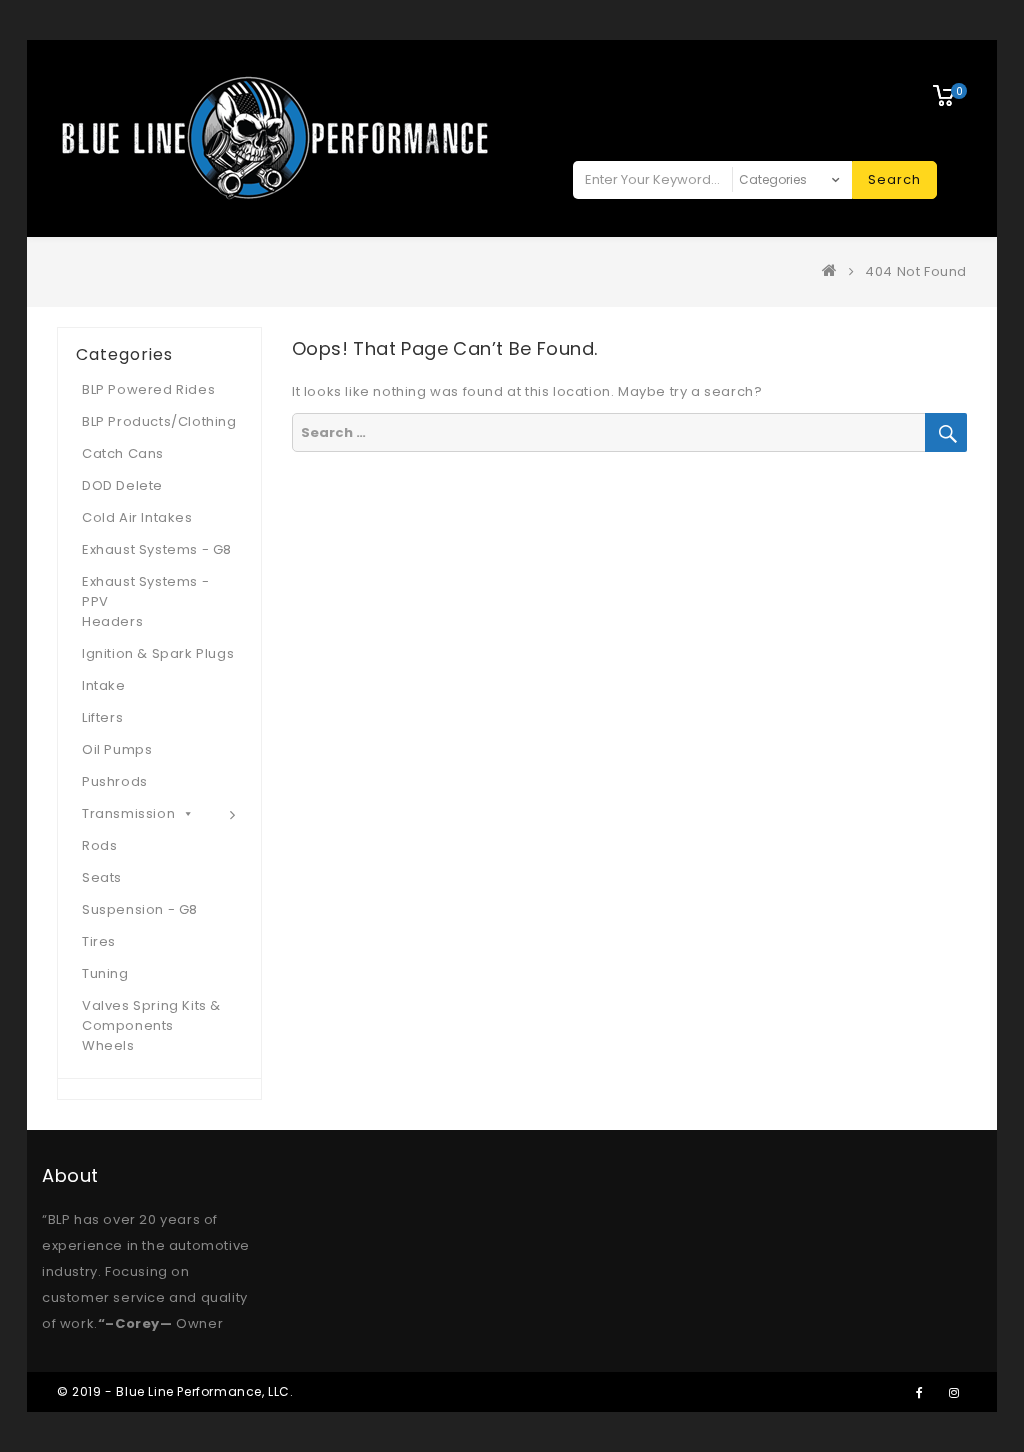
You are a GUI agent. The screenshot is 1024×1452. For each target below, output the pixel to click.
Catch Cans (123, 453)
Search (894, 179)
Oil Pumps (117, 749)
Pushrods (115, 781)
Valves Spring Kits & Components (151, 1015)
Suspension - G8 (140, 909)
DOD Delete (122, 485)
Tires (99, 941)
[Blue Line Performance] (834, 271)
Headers (112, 621)
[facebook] (919, 1392)
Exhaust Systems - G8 (157, 549)
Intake (104, 685)
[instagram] (954, 1392)
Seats (102, 877)
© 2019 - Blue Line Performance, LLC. (175, 1391)
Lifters (102, 717)
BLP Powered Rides (148, 389)
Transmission (128, 813)
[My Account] (884, 82)
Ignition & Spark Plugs (158, 653)
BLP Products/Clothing (159, 421)
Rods (99, 845)
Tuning (105, 973)
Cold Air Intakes (137, 517)
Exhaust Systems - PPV (145, 591)
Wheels (108, 1045)
